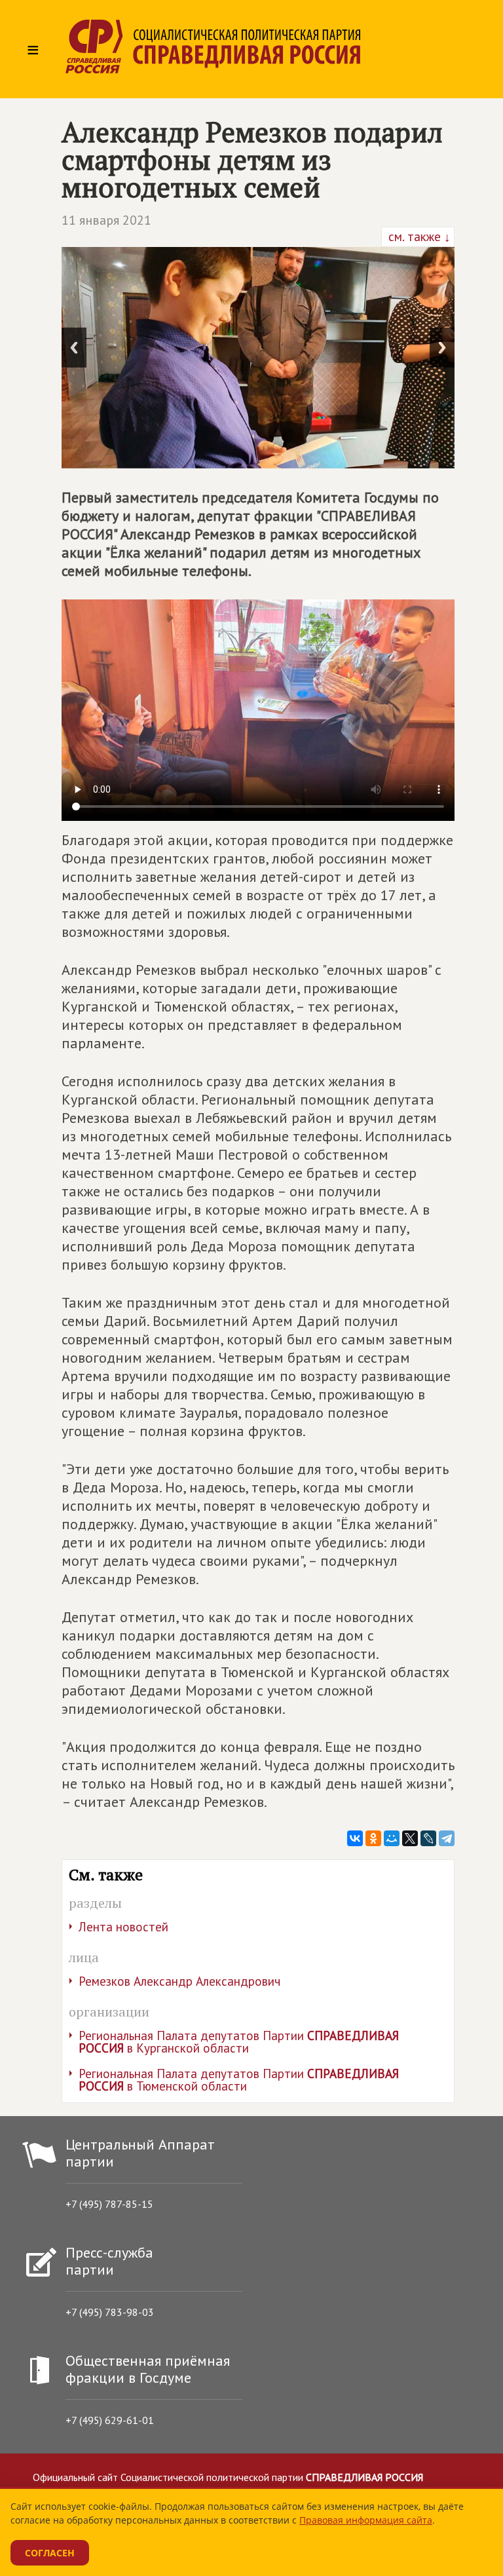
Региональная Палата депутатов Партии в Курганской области (239, 2042)
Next (442, 348)
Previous (74, 348)
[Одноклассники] (373, 1838)
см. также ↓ (418, 237)
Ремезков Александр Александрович (179, 1981)
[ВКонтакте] (355, 1838)
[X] (410, 1838)
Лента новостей (123, 1927)
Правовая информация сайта (366, 2520)
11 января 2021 (106, 220)
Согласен (50, 2553)
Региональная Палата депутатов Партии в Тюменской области (239, 2080)
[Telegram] (447, 1838)
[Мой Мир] (392, 1838)
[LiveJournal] (428, 1838)
